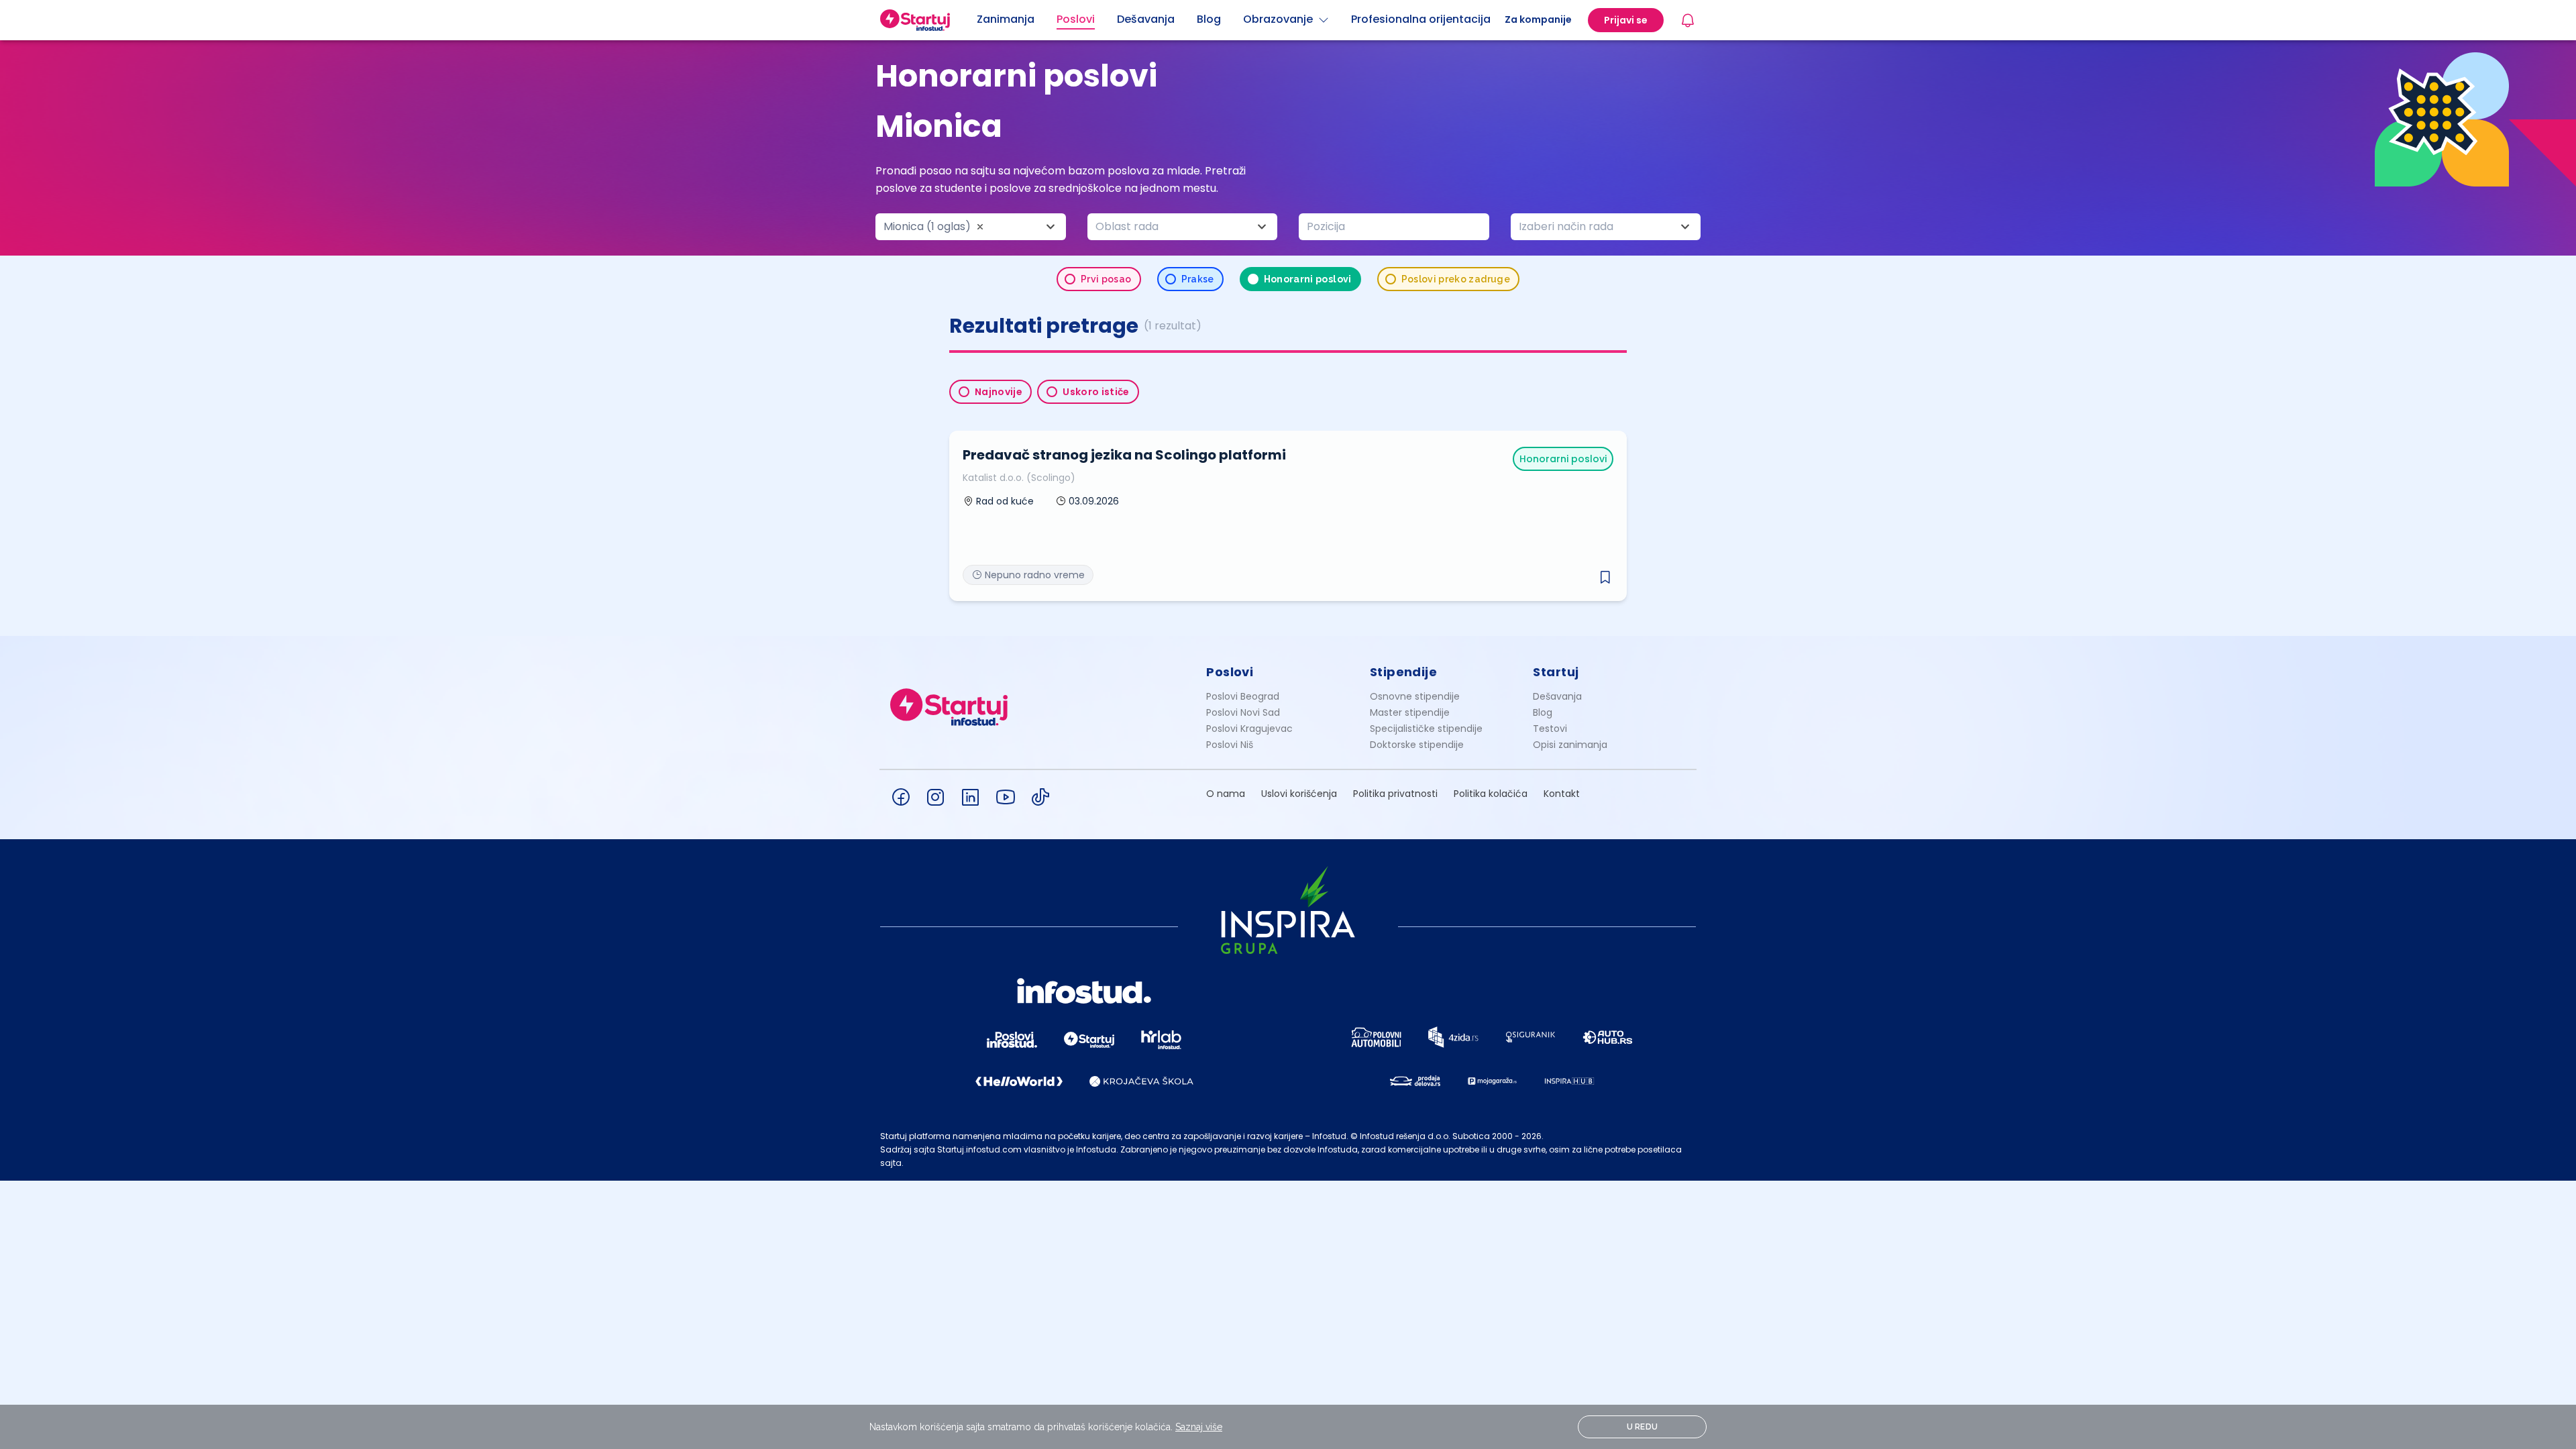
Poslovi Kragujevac (1249, 729)
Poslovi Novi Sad (1243, 712)
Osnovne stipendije (1415, 696)
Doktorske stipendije (1417, 745)
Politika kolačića (1491, 794)
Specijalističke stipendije (1426, 729)
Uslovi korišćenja (1299, 794)
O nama (1226, 794)
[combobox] (971, 227)
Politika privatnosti (1395, 794)
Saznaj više (1199, 1427)
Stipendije (1404, 672)
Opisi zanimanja (1570, 745)
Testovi (1550, 729)
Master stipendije (1410, 712)
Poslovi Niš (1230, 745)
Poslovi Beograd (1243, 696)
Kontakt (1562, 794)
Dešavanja (1557, 696)
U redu (1643, 1427)
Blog (1543, 712)
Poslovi (1230, 672)
